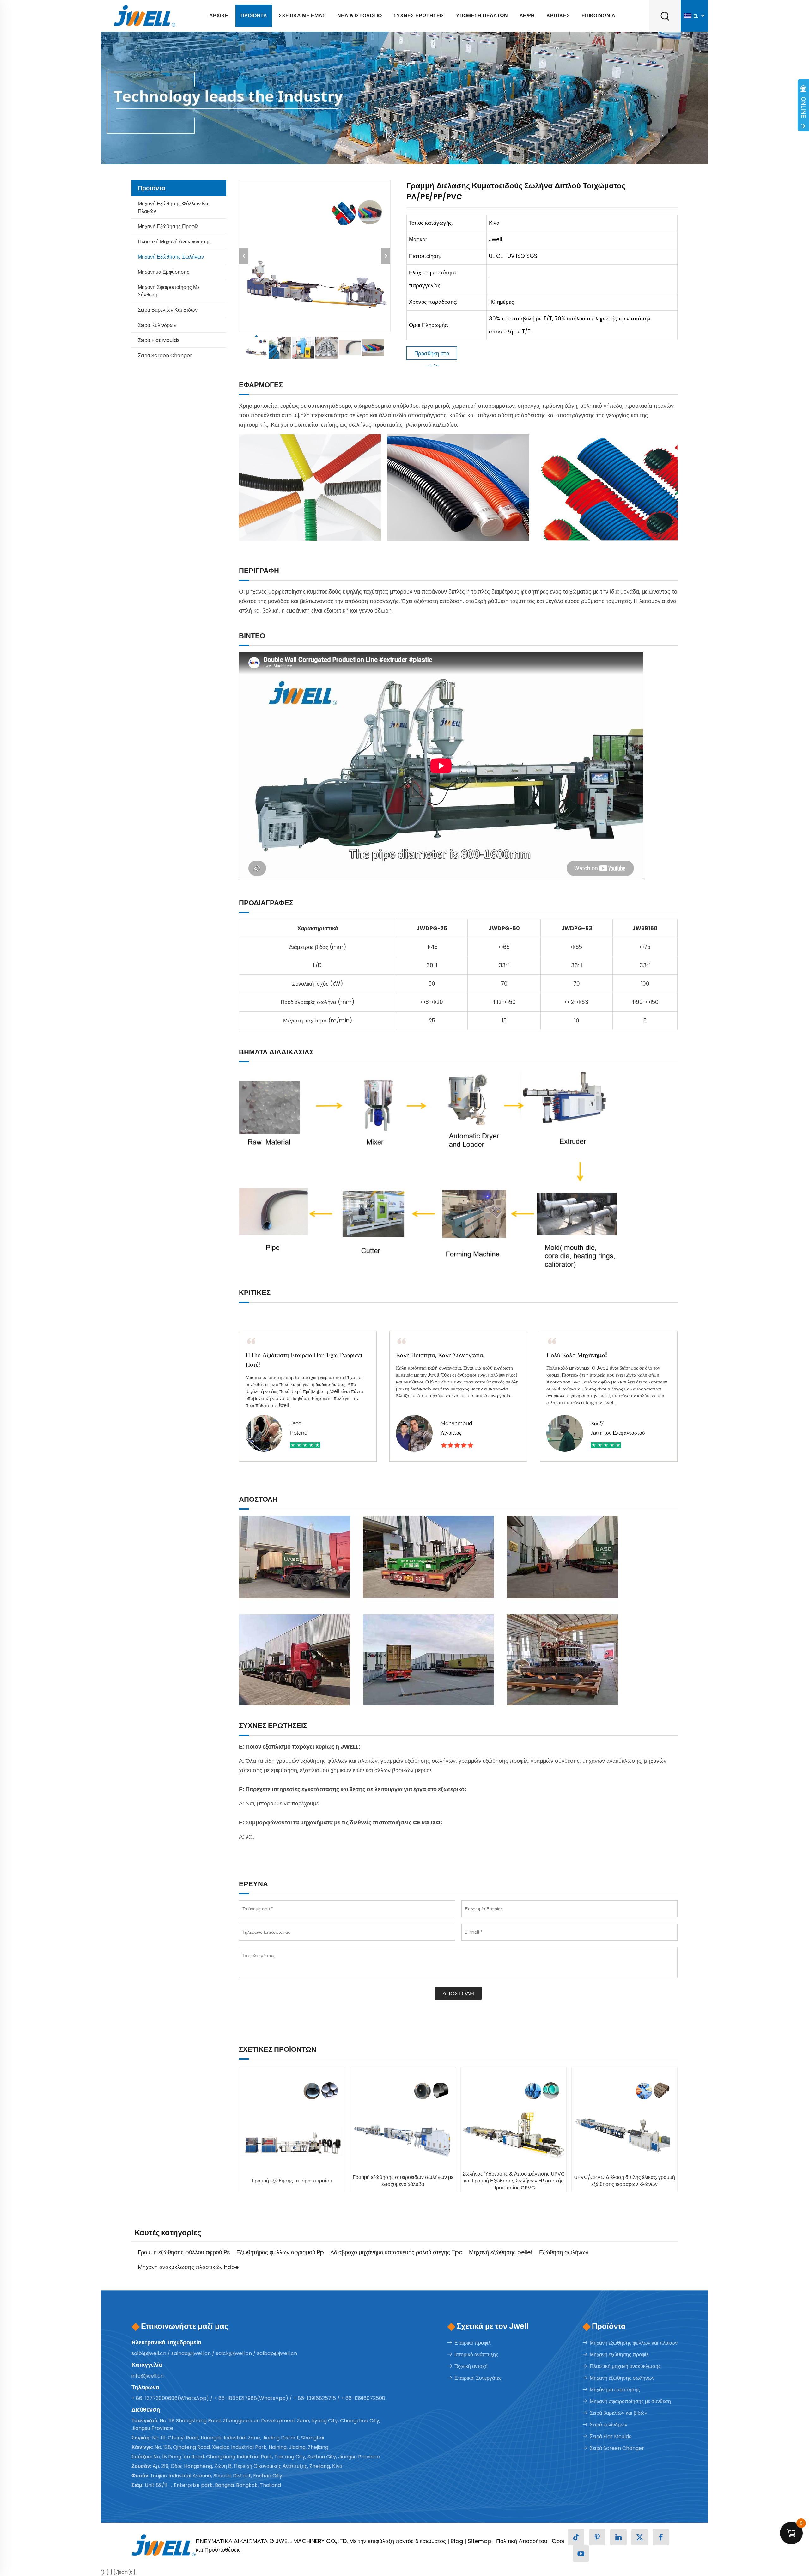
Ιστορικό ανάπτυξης (476, 2355)
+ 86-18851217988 (235, 2398)
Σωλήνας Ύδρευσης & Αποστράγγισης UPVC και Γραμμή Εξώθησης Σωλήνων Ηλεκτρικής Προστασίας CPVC (514, 2181)
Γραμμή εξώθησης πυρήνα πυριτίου (292, 2181)
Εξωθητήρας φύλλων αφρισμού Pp (280, 2252)
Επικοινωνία (598, 16)
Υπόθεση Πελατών (482, 16)
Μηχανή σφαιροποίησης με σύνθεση (169, 291)
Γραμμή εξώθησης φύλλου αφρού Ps (184, 2252)
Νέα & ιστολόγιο (359, 16)
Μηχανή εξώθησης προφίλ (168, 226)
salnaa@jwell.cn (191, 2353)
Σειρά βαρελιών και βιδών (168, 310)
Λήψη (527, 16)
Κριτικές (558, 16)
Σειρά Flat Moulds (159, 340)
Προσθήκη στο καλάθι (432, 355)
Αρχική (219, 16)
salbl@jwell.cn (149, 2353)
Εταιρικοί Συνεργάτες (478, 2378)
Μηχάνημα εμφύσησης (164, 272)
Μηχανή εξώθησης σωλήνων (171, 257)
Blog (457, 2541)
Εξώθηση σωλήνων (564, 2252)
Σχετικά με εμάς (302, 16)
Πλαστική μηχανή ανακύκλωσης (174, 242)
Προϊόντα (254, 16)
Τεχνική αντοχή (471, 2366)
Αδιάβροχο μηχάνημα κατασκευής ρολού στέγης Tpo (396, 2252)
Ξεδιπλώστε (803, 107)
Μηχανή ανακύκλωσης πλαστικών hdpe (188, 2267)
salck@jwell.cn (234, 2353)
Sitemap (480, 2541)
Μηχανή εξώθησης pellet (501, 2252)
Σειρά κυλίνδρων (157, 325)
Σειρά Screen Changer (165, 355)
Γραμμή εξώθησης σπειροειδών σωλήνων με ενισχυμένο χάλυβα (403, 2181)
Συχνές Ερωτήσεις (419, 16)
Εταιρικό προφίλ (473, 2343)
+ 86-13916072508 (363, 2398)
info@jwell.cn (148, 2376)
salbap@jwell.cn (277, 2353)
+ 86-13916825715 (315, 2398)
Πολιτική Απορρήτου (522, 2541)
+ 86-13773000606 (155, 2398)
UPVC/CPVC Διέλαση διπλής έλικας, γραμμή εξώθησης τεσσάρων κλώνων (624, 2181)
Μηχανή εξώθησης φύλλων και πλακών (174, 208)
